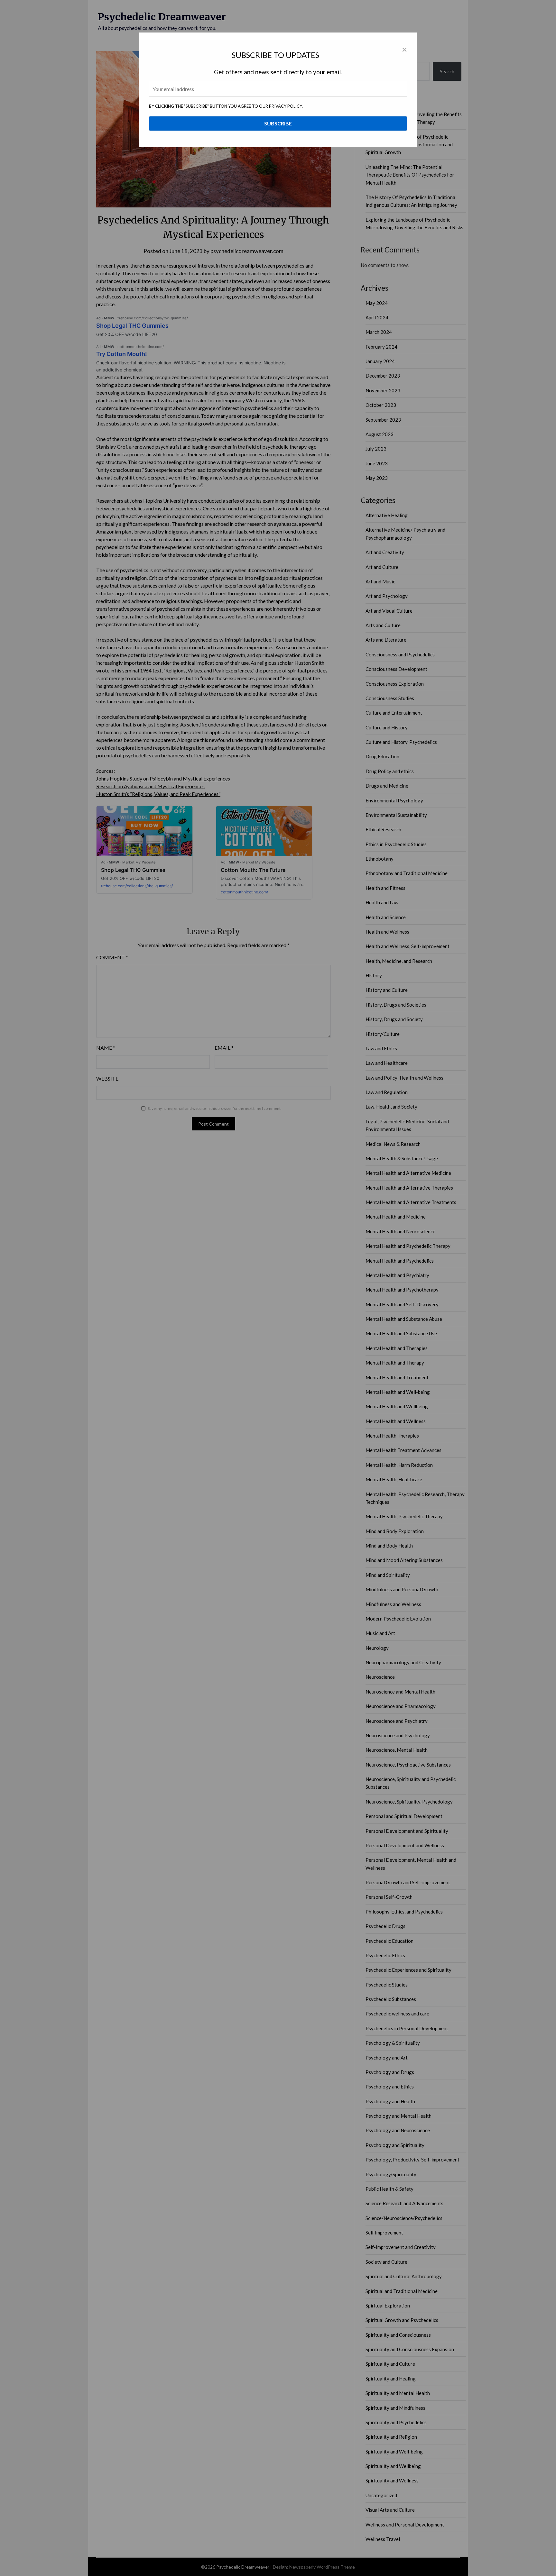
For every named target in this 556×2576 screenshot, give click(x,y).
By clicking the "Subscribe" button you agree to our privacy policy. (226, 106)
